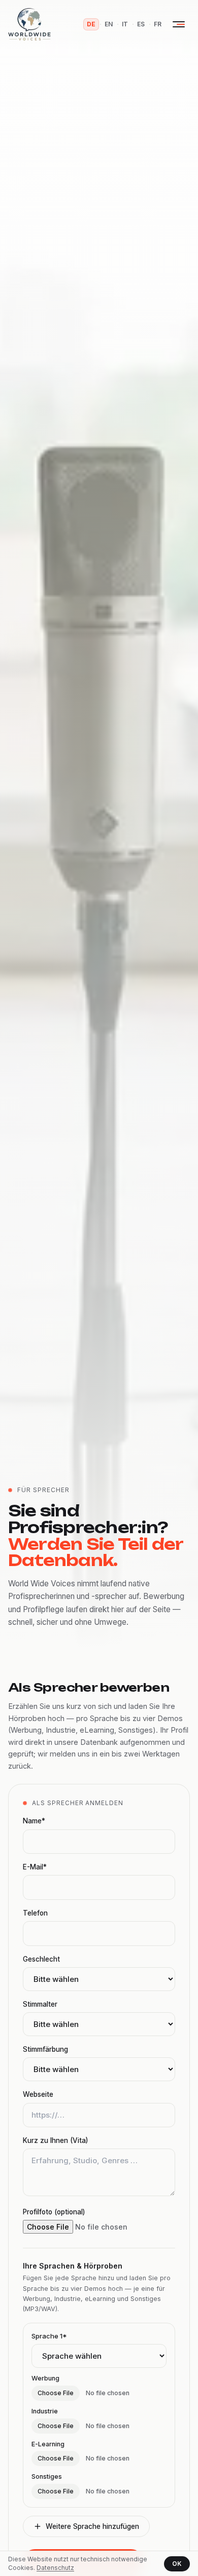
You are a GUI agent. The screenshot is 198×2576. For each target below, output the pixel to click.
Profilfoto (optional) (54, 2212)
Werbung (45, 2378)
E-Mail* (35, 1867)
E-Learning (48, 2444)
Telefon (35, 1913)
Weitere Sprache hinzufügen (92, 2526)
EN (109, 24)
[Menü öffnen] (179, 24)
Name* (34, 1821)
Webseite (38, 2094)
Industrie (45, 2411)
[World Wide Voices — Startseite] (29, 24)
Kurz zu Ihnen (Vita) (55, 2140)
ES (141, 24)
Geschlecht (41, 1959)
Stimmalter (40, 2004)
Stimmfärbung (45, 2049)
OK (177, 2564)
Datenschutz (55, 2568)
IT (125, 24)
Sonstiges (47, 2476)
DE (91, 24)
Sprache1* (49, 2336)
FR (158, 24)
